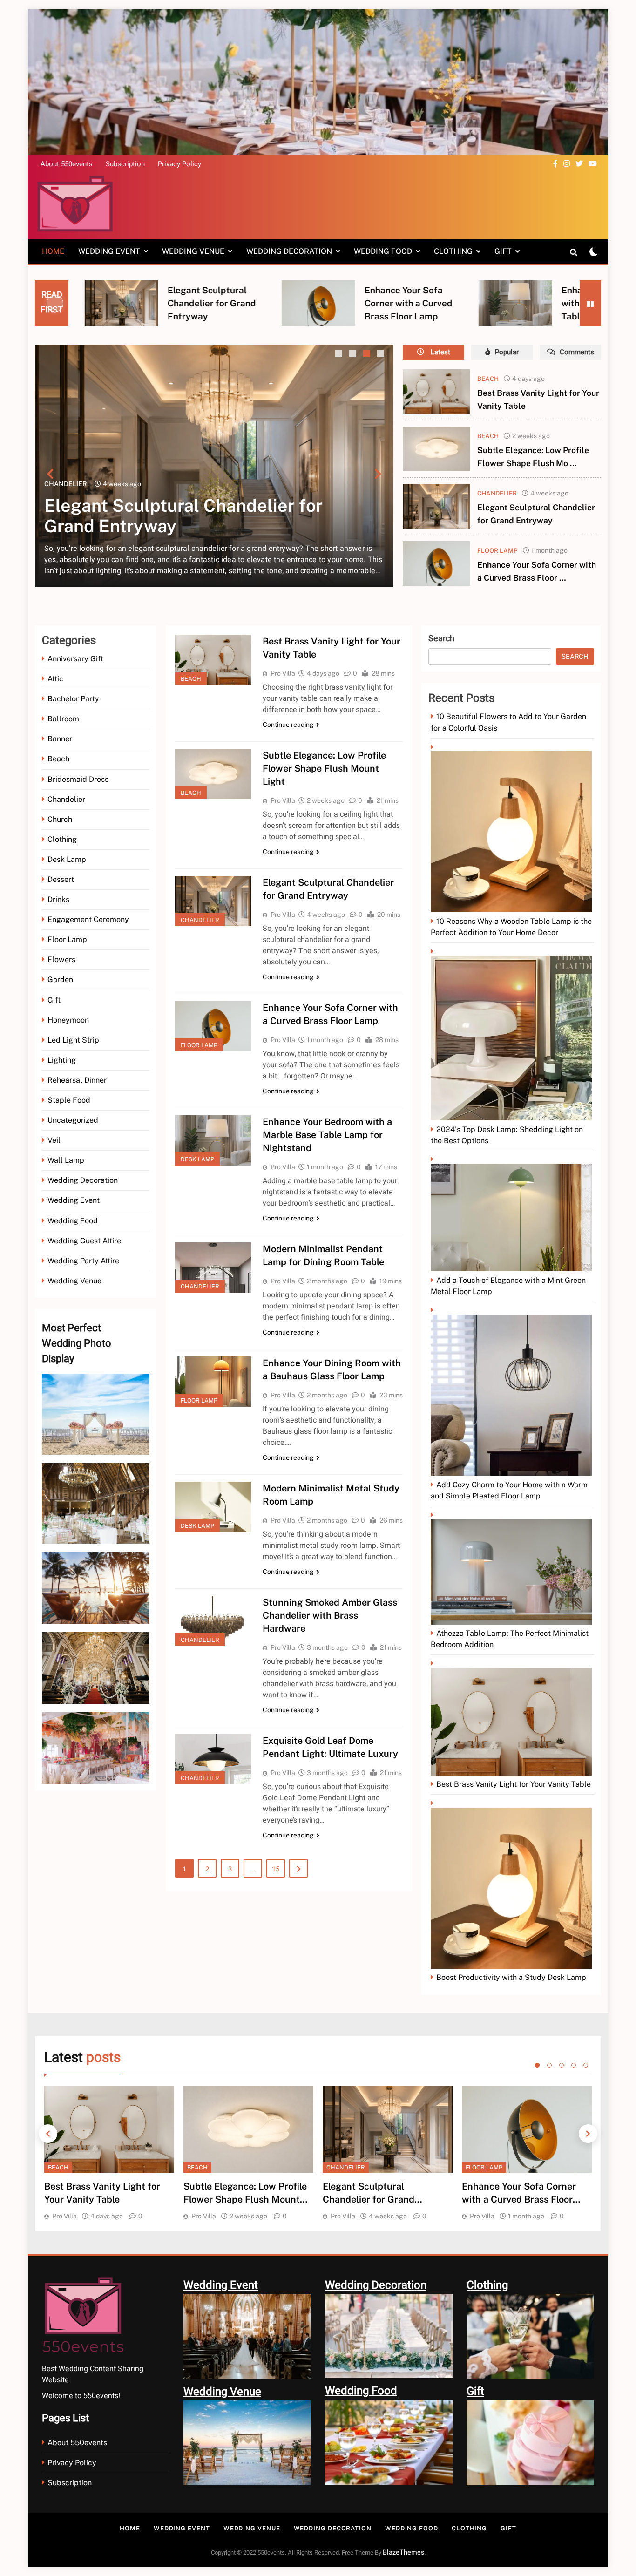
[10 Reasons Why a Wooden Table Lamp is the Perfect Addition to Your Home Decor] (512, 828)
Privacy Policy (179, 164)
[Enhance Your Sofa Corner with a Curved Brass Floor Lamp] (88, 303)
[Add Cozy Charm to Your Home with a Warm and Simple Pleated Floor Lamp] (512, 1392)
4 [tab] (382, 355)
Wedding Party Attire (83, 1261)
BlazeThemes (403, 2552)
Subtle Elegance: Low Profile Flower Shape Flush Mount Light (324, 768)
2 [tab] (354, 355)
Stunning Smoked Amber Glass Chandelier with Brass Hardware (330, 1615)
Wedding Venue (193, 251)
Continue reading (288, 725)
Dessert (61, 879)
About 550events (67, 164)
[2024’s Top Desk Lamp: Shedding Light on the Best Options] (512, 1034)
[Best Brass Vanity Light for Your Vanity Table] (436, 392)
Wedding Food (383, 251)
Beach (360, 484)
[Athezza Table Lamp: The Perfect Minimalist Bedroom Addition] (512, 1569)
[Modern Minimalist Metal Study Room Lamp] (213, 1507)
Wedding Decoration (289, 251)
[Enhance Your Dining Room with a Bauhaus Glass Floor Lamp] (213, 1382)
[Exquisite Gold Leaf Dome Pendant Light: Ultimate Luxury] (213, 1759)
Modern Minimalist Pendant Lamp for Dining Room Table (567, 303)
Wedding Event (109, 251)
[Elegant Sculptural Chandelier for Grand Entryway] (436, 506)
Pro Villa (283, 673)
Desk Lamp (67, 859)
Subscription (125, 164)
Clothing (453, 251)
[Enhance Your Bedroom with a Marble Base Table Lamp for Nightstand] (285, 303)
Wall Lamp (66, 1160)
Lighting (62, 1060)
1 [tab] (340, 355)
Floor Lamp (497, 550)
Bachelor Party (73, 699)
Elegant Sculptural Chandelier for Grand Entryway (369, 2199)
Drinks (58, 899)
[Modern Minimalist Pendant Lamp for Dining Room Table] (482, 303)
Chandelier (497, 493)
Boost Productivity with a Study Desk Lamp (511, 1977)
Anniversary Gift (75, 659)
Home (53, 251)
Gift (503, 251)
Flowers (61, 959)
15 (276, 1869)
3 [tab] (368, 355)
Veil (54, 1140)
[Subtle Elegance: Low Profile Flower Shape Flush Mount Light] (436, 449)
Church (60, 819)
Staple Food (69, 1100)
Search (441, 639)
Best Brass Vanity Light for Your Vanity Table (514, 1784)
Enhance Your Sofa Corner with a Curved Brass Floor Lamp (178, 303)
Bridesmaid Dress (78, 779)
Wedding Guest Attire (84, 1241)
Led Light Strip (73, 1040)
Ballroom (63, 719)
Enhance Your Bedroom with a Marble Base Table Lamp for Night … (380, 303)
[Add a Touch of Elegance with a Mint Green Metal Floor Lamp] (512, 1214)
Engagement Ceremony (88, 919)
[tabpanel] (109, 2154)
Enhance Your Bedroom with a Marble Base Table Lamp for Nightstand (327, 1135)
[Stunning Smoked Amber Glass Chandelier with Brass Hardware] (213, 1621)
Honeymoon (68, 1020)
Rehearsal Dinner (77, 1080)
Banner (60, 739)
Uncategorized (73, 1120)
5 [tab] (586, 2065)
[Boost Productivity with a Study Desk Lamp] (512, 1885)
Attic (55, 679)
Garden (60, 980)
